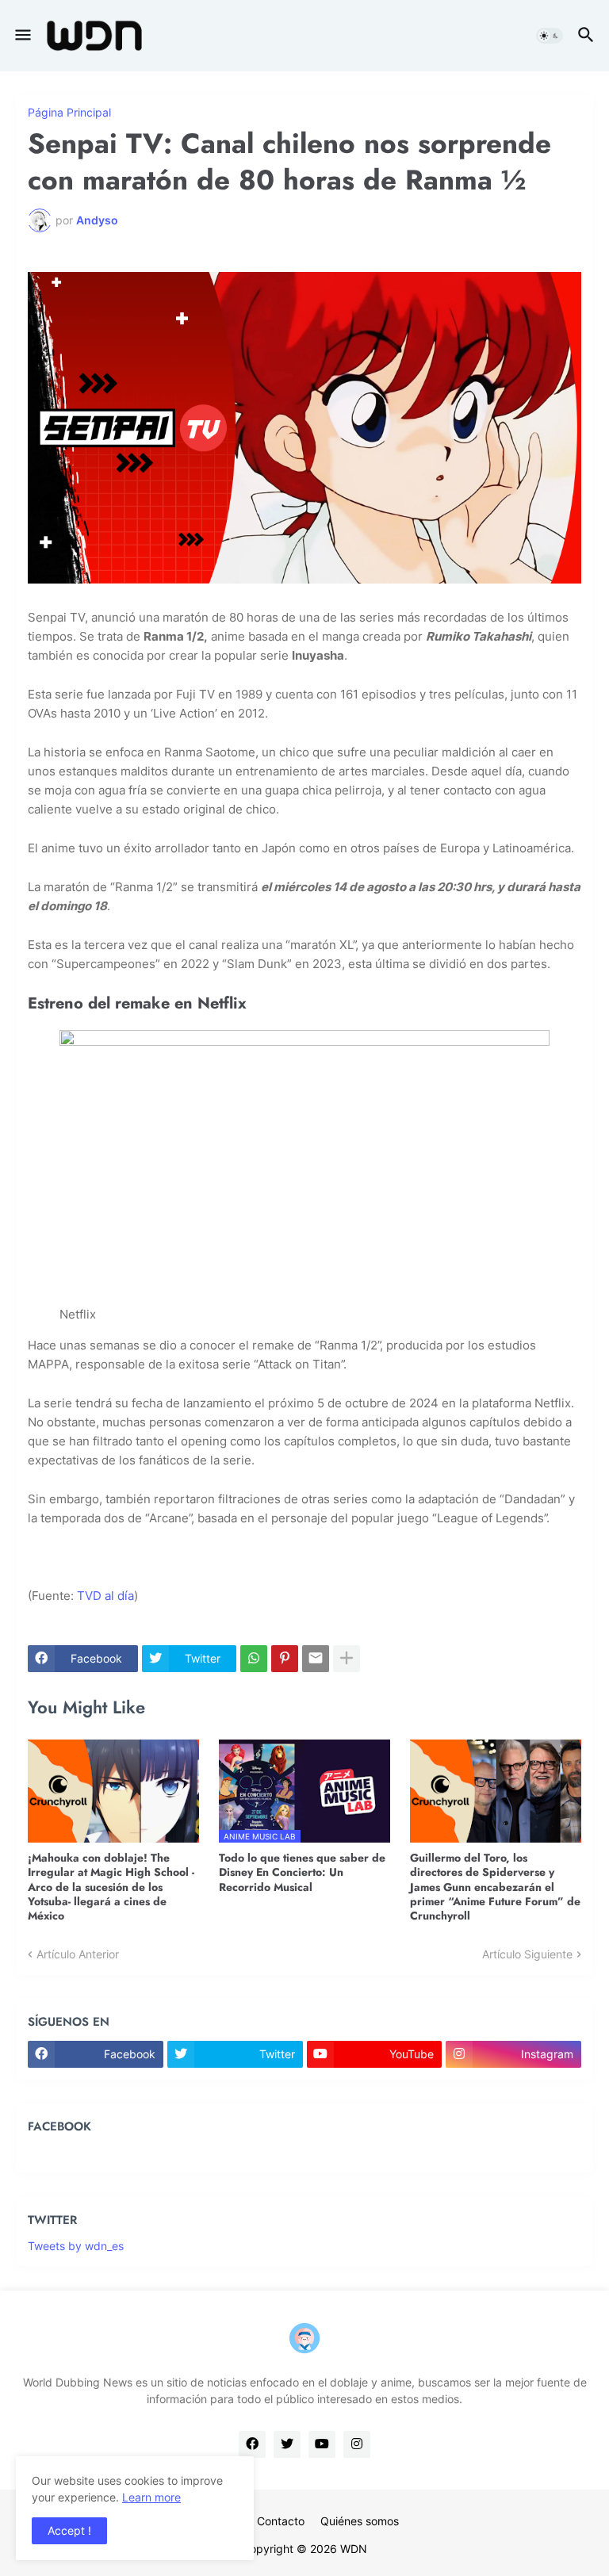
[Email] (316, 1659)
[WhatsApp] (254, 1659)
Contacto (281, 2521)
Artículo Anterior (78, 1954)
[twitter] (287, 2444)
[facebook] (252, 2444)
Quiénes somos (360, 2521)
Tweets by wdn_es (76, 2246)
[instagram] (357, 2444)
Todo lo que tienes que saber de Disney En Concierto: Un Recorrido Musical (302, 1872)
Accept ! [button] (69, 2530)
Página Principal (69, 113)
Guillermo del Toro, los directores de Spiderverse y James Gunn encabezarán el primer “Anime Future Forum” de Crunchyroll (495, 1887)
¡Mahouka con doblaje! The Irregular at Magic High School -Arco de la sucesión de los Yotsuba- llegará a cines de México (111, 1887)
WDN (354, 2549)
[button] (22, 36)
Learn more (151, 2497)
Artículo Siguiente (527, 1954)
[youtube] (322, 2444)
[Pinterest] (285, 1659)
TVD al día (105, 1596)
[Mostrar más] (347, 1659)
